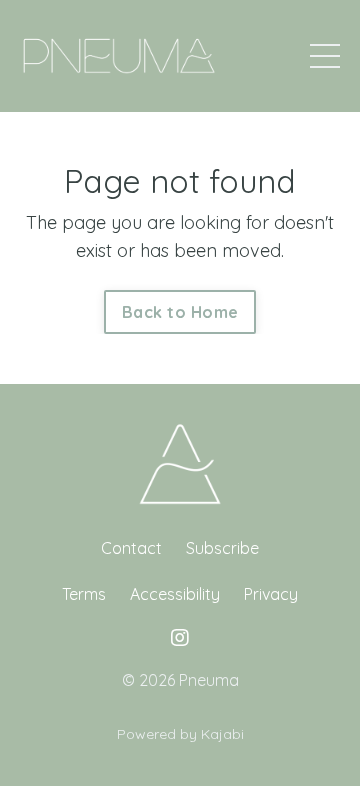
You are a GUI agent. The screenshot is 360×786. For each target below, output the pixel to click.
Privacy (271, 594)
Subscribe (222, 548)
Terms (84, 594)
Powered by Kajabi (180, 734)
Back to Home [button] (180, 312)
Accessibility (175, 594)
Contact (131, 548)
